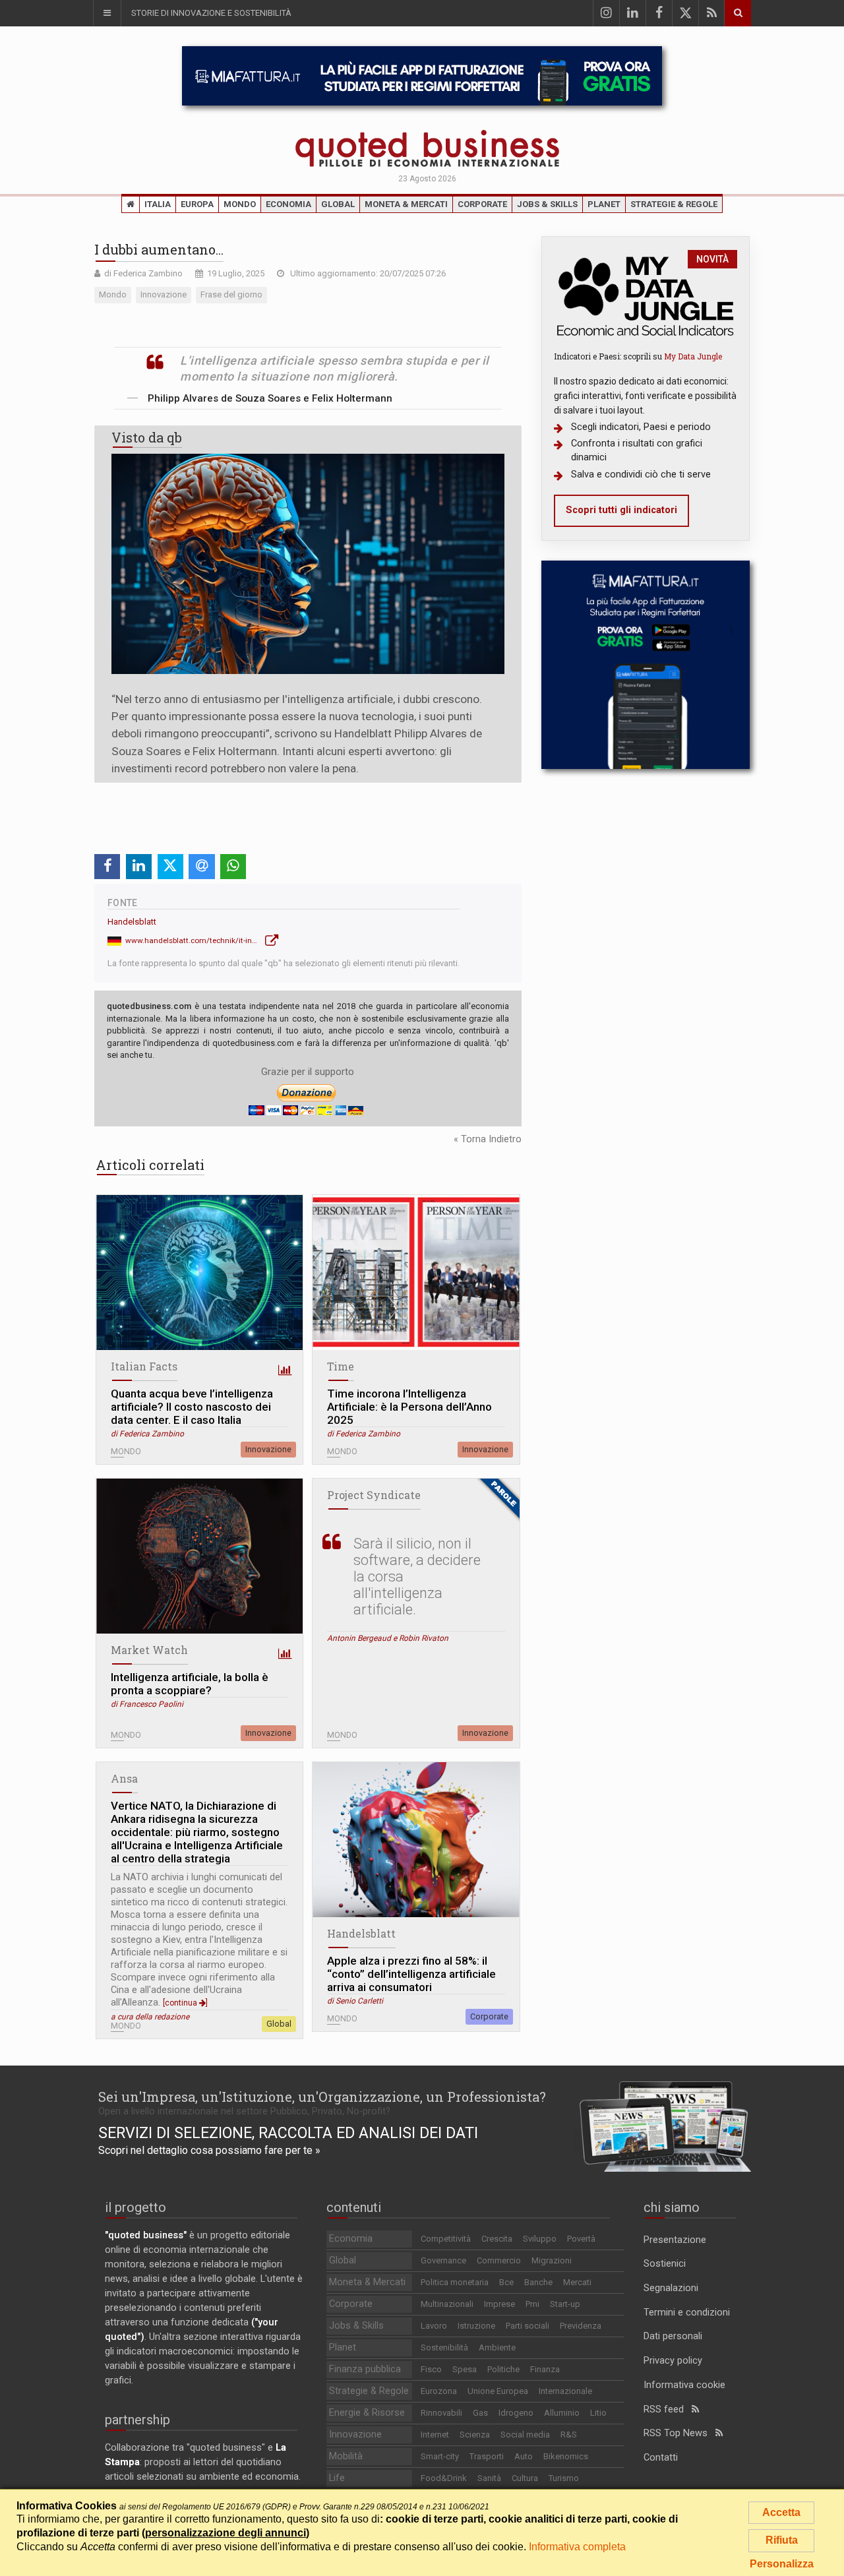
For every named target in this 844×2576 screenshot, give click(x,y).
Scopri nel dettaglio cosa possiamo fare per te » (209, 2150)
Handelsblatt (132, 922)
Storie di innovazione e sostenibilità (211, 13)
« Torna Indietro (488, 1139)
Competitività (446, 2239)
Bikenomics (566, 2456)
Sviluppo (540, 2239)
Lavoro (434, 2326)
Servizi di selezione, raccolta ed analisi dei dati (288, 2133)
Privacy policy (673, 2361)
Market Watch (149, 1650)
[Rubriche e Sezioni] (107, 13)
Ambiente (497, 2347)
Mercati (577, 2282)
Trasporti (487, 2456)
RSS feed (668, 2409)
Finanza (545, 2369)
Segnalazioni (671, 2288)
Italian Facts (144, 1366)
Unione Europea (498, 2391)
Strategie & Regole (674, 204)
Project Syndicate (374, 1495)
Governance (443, 2260)
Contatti (661, 2458)
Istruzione (476, 2326)
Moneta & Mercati (406, 204)
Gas (480, 2413)
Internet (435, 2435)
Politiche (503, 2369)
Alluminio (562, 2413)
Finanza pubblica (365, 2369)
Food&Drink (444, 2478)
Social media (525, 2435)
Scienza (475, 2435)
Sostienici (665, 2264)
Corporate (482, 204)
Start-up (565, 2304)
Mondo (240, 204)
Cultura (525, 2478)
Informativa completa (577, 2547)
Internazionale (565, 2391)
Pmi (532, 2304)
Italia (158, 204)
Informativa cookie (684, 2385)
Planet (604, 204)
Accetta (781, 2512)
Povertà (581, 2239)
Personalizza (782, 2564)
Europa (197, 204)
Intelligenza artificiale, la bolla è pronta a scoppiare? (190, 1684)
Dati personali (673, 2336)
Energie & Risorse (367, 2413)
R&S (569, 2435)
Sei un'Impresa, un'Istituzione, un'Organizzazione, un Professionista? (322, 2097)
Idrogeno (516, 2413)
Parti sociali (527, 2326)
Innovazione (268, 1449)
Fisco (431, 2369)
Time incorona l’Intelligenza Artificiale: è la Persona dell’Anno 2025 (409, 1407)
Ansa (124, 1778)
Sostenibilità (444, 2347)
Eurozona (439, 2391)
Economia (288, 204)
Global (338, 204)
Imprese (499, 2304)
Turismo (564, 2478)
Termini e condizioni (687, 2313)
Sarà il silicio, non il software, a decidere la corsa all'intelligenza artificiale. (417, 1577)
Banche (538, 2282)
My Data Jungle (693, 356)
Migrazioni (552, 2260)
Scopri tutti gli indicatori (621, 510)
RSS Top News (679, 2433)
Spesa (465, 2369)
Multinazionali (447, 2304)
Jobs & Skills (547, 204)
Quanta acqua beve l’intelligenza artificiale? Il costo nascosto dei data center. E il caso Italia (192, 1407)
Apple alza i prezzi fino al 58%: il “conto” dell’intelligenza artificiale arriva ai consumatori (411, 1974)
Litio (598, 2413)
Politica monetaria (455, 2282)
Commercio (499, 2260)
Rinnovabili (441, 2413)
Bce (506, 2282)
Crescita (497, 2239)
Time (341, 1366)
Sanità (489, 2478)
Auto (524, 2456)
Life (337, 2478)
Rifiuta (782, 2540)
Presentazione (675, 2240)
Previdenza (581, 2326)
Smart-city (440, 2456)
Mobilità (346, 2456)
